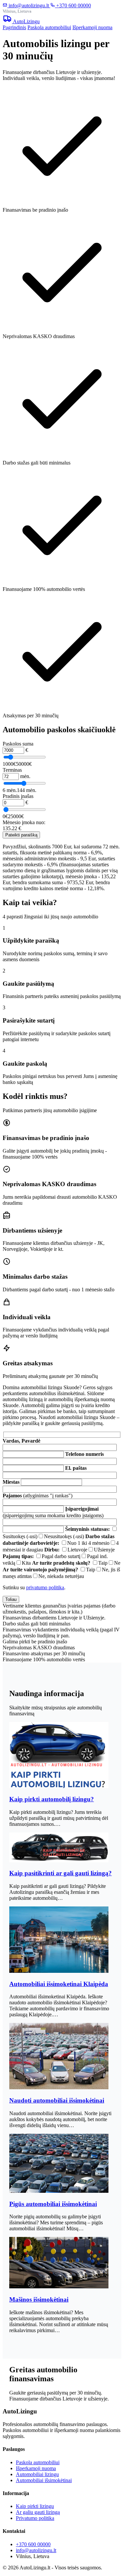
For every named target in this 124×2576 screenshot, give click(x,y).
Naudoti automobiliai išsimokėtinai (57, 2100)
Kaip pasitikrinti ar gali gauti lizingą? (61, 1873)
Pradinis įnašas (18, 796)
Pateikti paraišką (21, 835)
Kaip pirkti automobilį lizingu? (52, 1799)
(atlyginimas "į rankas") (38, 1496)
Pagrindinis (14, 27)
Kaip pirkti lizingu (35, 2506)
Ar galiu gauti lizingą (38, 2512)
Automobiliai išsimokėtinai (44, 2480)
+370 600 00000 (73, 5)
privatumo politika (45, 1587)
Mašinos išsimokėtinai (39, 2299)
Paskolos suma (18, 744)
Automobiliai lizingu (37, 2474)
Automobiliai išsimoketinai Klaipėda (59, 1984)
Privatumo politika (35, 2518)
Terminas (12, 770)
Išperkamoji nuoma (92, 27)
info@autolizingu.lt (29, 5)
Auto (26, 21)
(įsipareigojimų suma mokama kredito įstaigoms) (53, 1512)
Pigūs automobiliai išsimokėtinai (53, 2204)
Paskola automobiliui (49, 27)
